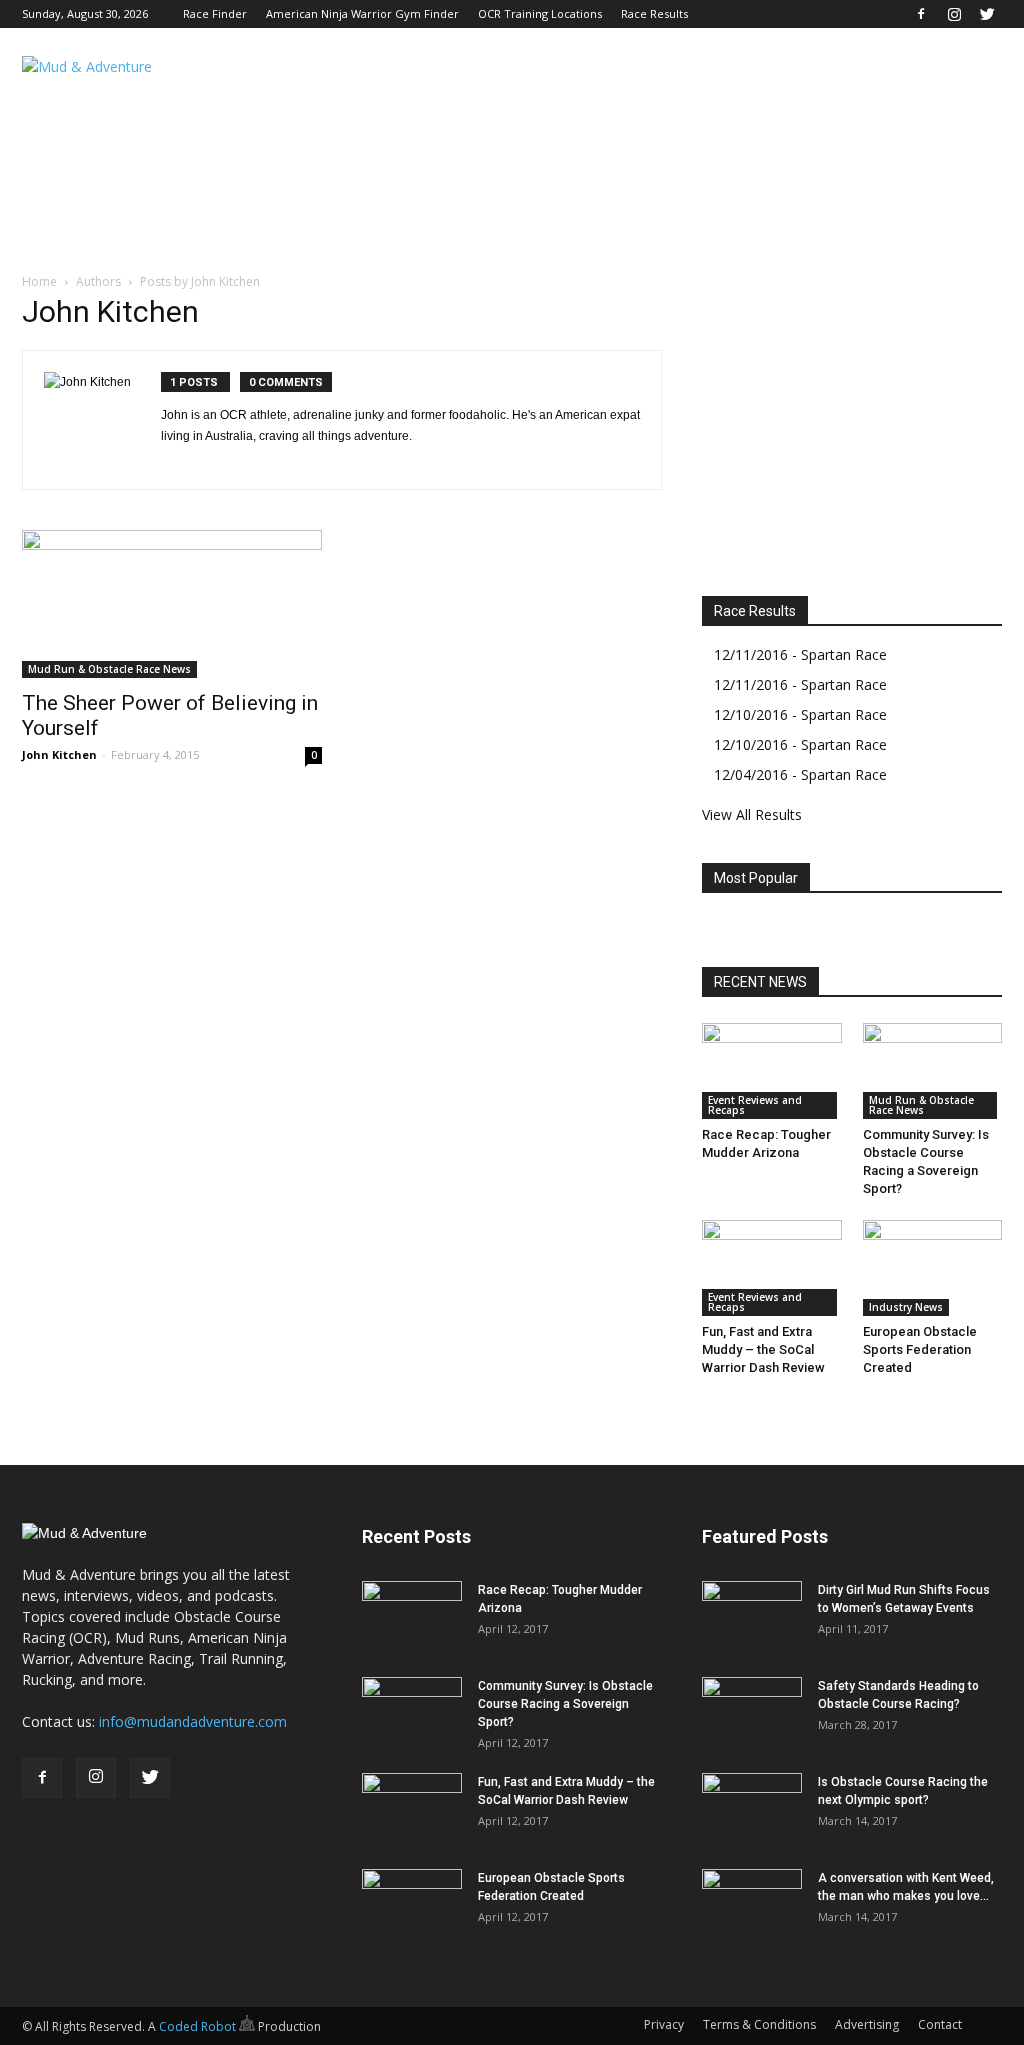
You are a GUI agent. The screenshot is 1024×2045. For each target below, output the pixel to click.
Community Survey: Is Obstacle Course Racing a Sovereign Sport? (565, 1704)
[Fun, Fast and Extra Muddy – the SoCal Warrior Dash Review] (772, 1268)
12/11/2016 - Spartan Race (800, 654)
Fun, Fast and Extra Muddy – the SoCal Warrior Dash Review (763, 1349)
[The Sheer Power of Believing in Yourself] (172, 604)
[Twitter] (987, 14)
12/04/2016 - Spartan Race (800, 774)
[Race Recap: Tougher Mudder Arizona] (772, 1071)
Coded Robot (199, 2026)
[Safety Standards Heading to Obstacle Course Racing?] (752, 1712)
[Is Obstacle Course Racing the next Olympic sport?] (752, 1808)
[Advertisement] (638, 101)
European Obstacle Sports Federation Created (920, 1349)
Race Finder (215, 13)
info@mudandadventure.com (193, 1721)
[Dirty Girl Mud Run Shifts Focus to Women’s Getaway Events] (752, 1616)
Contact (940, 2024)
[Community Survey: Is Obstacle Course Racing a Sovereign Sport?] (933, 1071)
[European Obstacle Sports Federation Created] (933, 1268)
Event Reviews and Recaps (755, 1105)
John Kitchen (59, 754)
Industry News (906, 1307)
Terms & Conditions (759, 2024)
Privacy (664, 2024)
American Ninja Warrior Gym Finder (362, 13)
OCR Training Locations (540, 13)
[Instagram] (954, 14)
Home (39, 281)
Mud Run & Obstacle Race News (109, 669)
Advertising (867, 2024)
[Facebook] (921, 14)
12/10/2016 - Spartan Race (800, 714)
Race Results (654, 13)
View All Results (752, 814)
